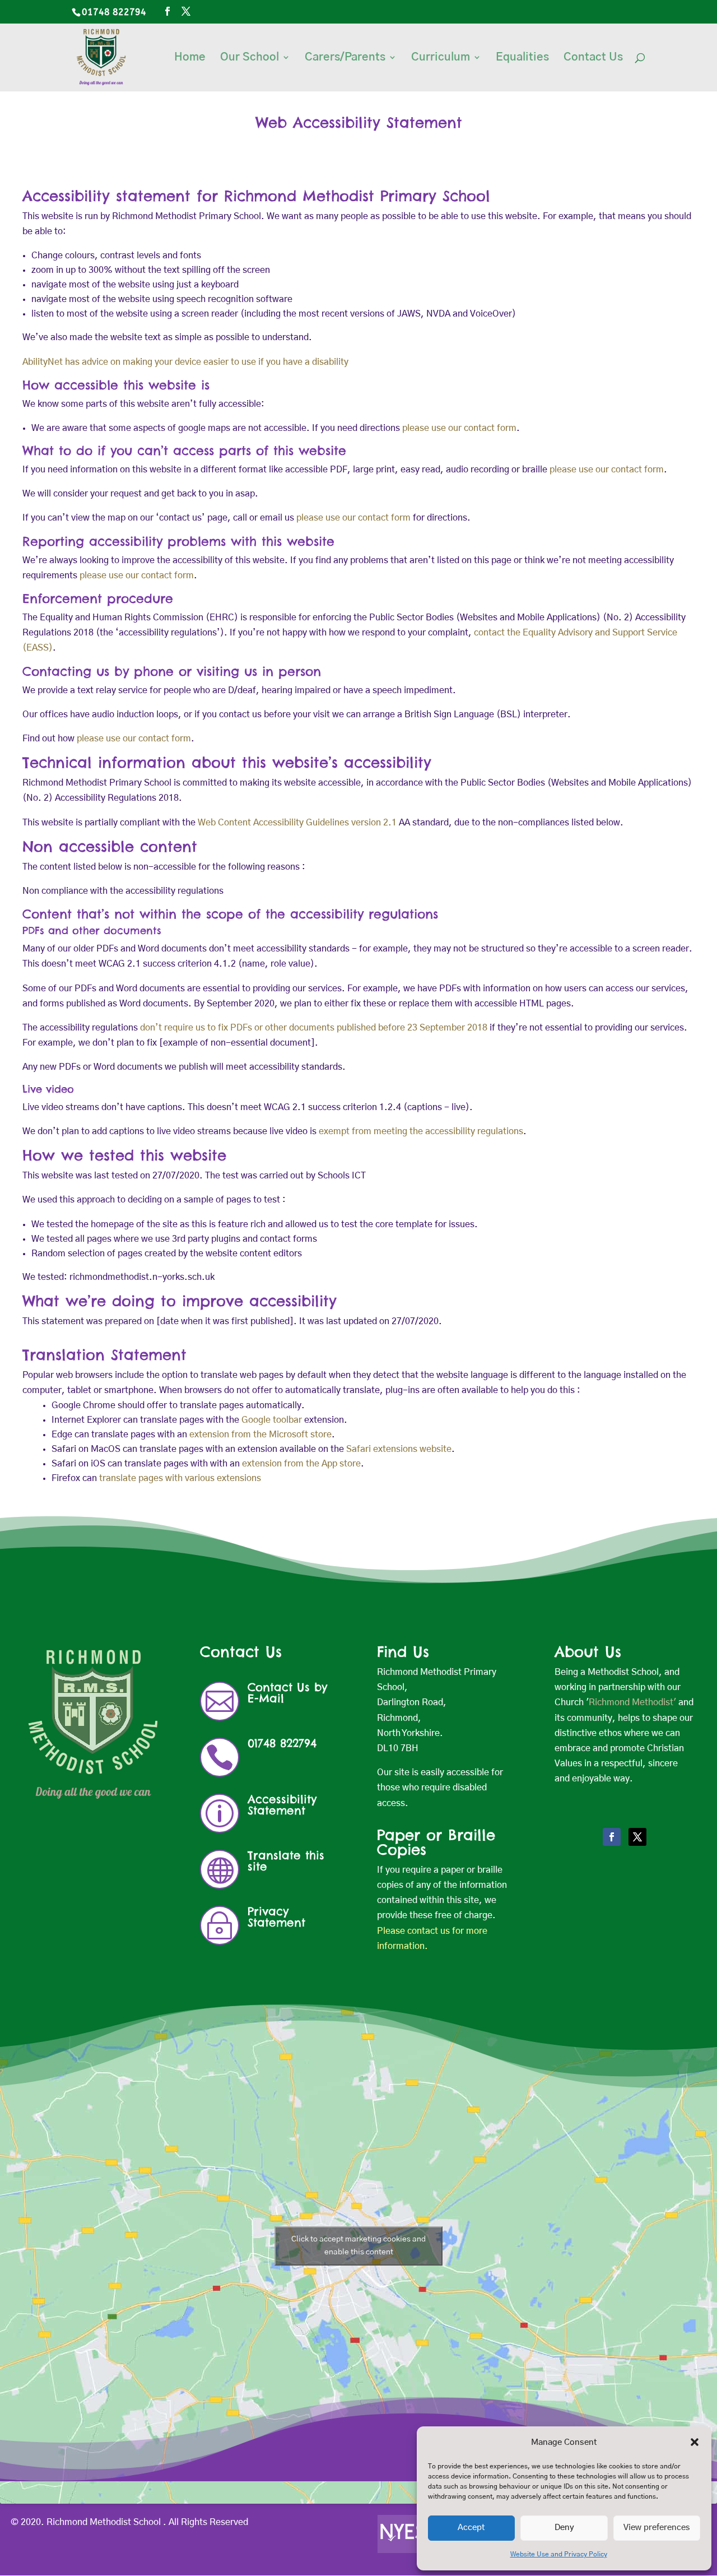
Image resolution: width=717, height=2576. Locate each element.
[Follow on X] (637, 1837)
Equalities (522, 58)
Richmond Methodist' (632, 1702)
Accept (471, 2528)
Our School (250, 58)
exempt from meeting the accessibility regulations (421, 1131)
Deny (564, 2528)
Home (190, 58)
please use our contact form (458, 428)
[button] (695, 2442)
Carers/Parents (345, 58)
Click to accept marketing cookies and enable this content (358, 2246)
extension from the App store (301, 1464)
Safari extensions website (399, 1449)
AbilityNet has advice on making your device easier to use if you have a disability (185, 362)
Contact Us (593, 58)
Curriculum (441, 58)
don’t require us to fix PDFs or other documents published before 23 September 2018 (314, 1028)
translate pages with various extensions (180, 1478)
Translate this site (286, 1861)
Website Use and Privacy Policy (559, 2554)
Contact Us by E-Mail (287, 1693)
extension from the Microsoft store (260, 1435)
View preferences (657, 2528)
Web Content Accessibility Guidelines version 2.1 (297, 823)
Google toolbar (272, 1420)
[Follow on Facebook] (612, 1837)
